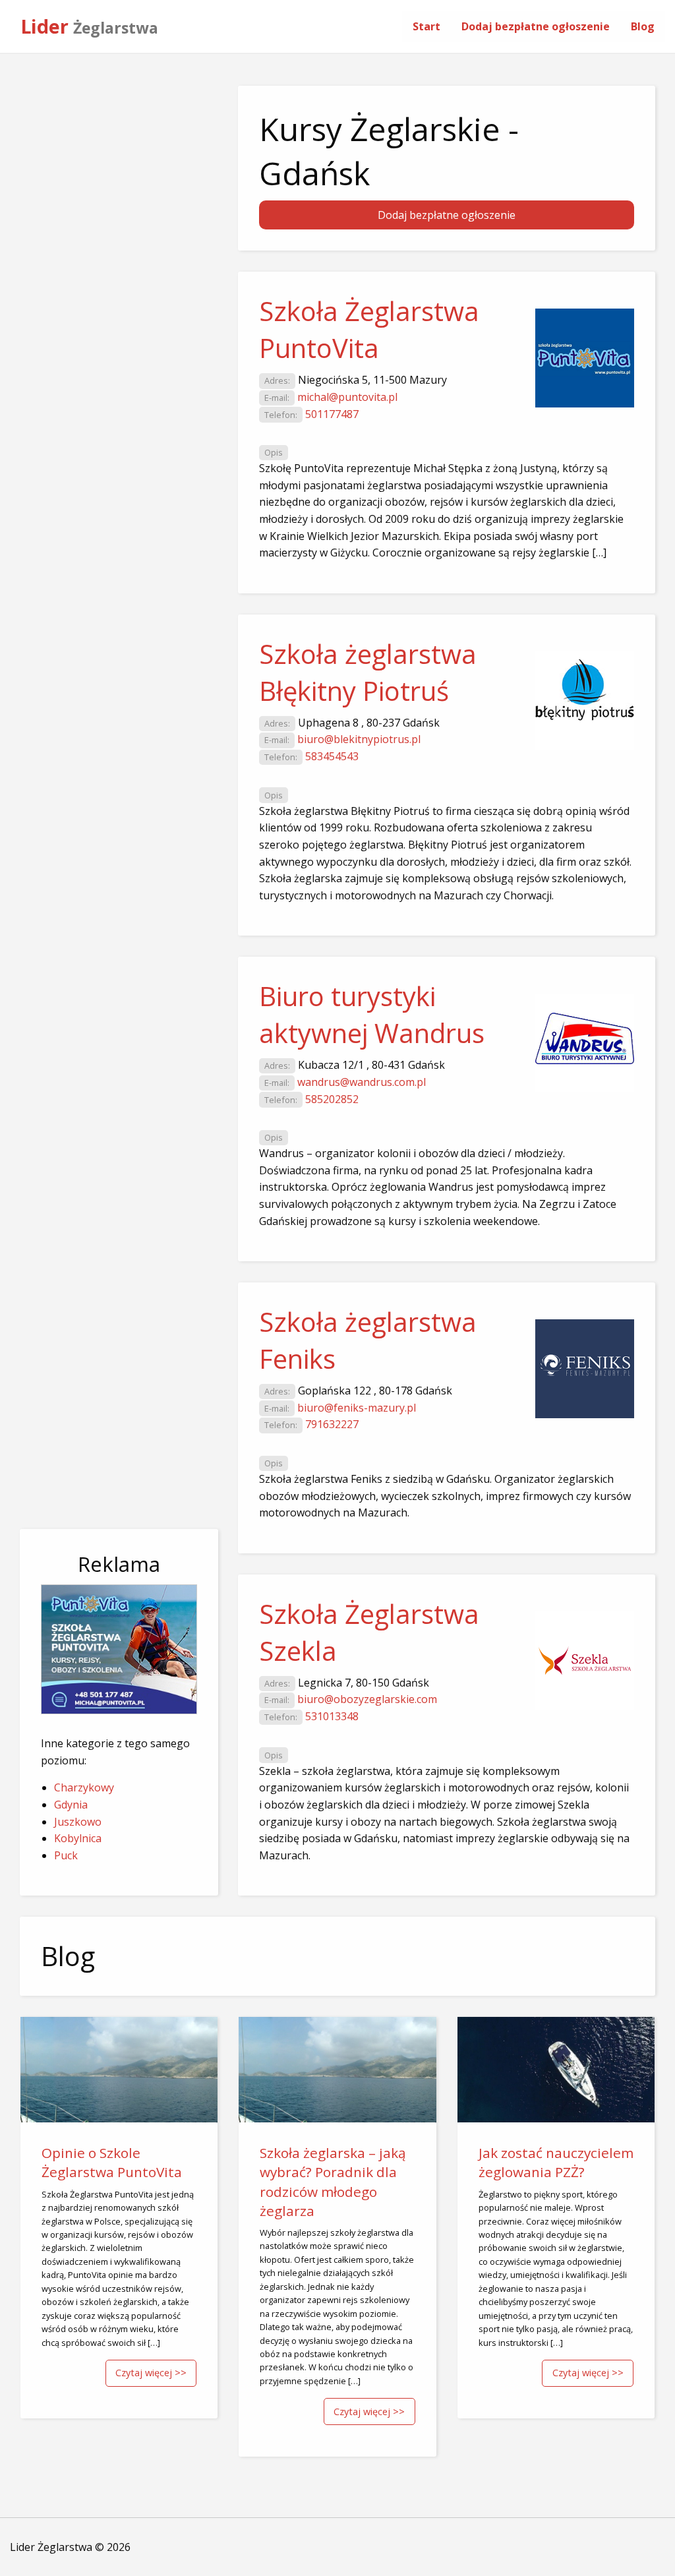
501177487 (332, 414)
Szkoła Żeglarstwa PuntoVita (369, 329)
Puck (66, 1855)
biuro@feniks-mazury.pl (357, 1408)
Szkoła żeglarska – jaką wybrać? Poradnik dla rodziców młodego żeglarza (333, 2181)
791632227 (332, 1424)
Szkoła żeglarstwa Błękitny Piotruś (368, 672)
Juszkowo (78, 1822)
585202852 (332, 1099)
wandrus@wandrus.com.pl (362, 1082)
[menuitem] (426, 26)
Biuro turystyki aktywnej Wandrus (372, 1014)
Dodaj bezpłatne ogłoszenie (536, 26)
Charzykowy (84, 1787)
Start (426, 26)
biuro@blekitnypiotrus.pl (359, 739)
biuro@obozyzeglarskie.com (367, 1699)
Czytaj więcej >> (151, 2373)
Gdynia (71, 1805)
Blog (643, 26)
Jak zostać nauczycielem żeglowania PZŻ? (556, 2162)
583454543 (332, 756)
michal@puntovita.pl (347, 397)
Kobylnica (78, 1838)
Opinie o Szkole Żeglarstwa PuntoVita (112, 2162)
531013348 (332, 1716)
